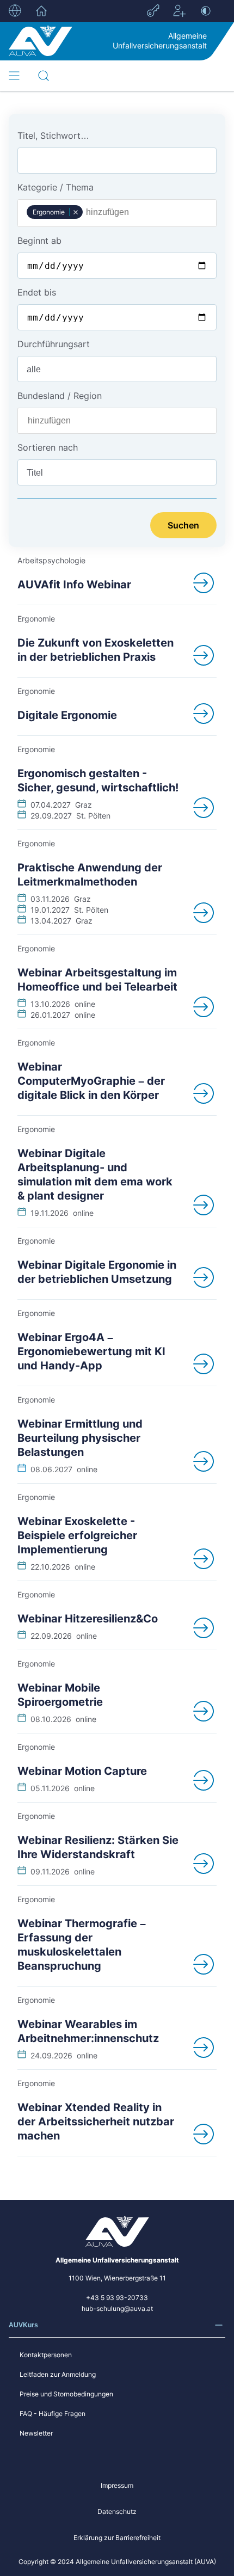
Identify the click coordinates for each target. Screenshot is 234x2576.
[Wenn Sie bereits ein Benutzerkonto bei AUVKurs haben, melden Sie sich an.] (153, 11)
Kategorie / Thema (56, 187)
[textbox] (112, 212)
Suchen (183, 525)
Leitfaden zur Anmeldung (58, 2374)
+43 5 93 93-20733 (117, 2298)
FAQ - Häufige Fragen (53, 2414)
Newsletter (36, 2433)
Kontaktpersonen (46, 2355)
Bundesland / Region (60, 396)
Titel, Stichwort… (53, 136)
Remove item (75, 212)
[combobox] (117, 213)
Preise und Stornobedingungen (66, 2394)
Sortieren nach (48, 447)
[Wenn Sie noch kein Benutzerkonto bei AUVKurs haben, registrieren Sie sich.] (180, 11)
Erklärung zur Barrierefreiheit (117, 2538)
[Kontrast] (206, 11)
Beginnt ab (39, 241)
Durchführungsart (54, 344)
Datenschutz (117, 2512)
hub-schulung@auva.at (117, 2308)
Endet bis (37, 292)
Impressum (117, 2485)
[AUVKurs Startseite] (41, 41)
